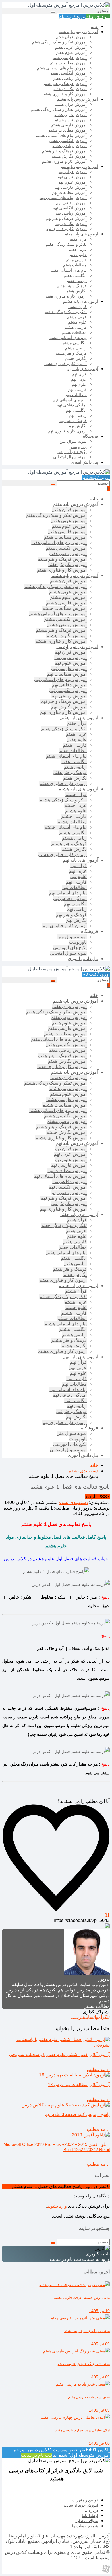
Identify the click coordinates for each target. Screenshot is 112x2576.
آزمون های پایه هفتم (81, 234)
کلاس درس (15, 1559)
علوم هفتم (78, 255)
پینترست (79, 2017)
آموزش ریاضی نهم (71, 213)
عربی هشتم (77, 317)
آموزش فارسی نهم (71, 187)
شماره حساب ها (85, 2526)
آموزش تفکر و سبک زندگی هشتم (59, 109)
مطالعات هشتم (74, 332)
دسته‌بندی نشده (73, 1502)
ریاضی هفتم (77, 281)
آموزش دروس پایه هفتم (78, 32)
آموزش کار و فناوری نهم (66, 229)
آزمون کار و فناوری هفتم (66, 296)
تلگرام (104, 2017)
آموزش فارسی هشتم (69, 125)
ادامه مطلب (98, 2069)
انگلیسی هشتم (75, 343)
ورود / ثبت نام (73, 17)
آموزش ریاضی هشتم (69, 146)
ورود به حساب (96, 2259)
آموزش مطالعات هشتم (67, 130)
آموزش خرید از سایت (81, 2505)
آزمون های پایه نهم (83, 369)
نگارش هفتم (77, 291)
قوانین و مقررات (85, 2500)
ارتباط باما (90, 2516)
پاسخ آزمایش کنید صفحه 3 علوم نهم (77, 2114)
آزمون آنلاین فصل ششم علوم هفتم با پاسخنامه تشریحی (59, 2054)
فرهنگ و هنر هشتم (71, 353)
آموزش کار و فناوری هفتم (65, 94)
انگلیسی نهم (76, 410)
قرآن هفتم (78, 239)
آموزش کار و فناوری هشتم (64, 161)
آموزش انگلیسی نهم (70, 208)
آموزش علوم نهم (73, 182)
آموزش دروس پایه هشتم (78, 99)
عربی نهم (79, 379)
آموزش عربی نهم (72, 177)
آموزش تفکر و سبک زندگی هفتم (59, 42)
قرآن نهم (79, 374)
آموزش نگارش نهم (71, 224)
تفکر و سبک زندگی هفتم (66, 244)
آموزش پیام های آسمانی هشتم (61, 135)
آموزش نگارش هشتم (69, 156)
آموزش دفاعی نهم (71, 203)
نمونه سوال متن (73, 441)
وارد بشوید (57, 2206)
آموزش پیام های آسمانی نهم (63, 198)
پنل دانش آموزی (84, 462)
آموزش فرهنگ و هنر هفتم (65, 84)
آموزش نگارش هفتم (70, 89)
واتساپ (93, 2017)
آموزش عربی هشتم (70, 115)
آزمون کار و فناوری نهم (67, 431)
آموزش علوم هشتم (71, 120)
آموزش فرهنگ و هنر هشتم (64, 151)
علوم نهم (79, 384)
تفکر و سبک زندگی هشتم (65, 312)
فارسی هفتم (76, 260)
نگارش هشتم (76, 358)
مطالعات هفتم (75, 265)
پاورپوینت (79, 447)
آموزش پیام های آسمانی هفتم (62, 68)
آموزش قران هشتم (71, 104)
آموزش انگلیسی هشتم (68, 141)
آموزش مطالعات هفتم (68, 63)
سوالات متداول (86, 2521)
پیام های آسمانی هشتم (68, 338)
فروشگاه (91, 436)
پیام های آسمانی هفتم (69, 270)
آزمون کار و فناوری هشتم (65, 364)
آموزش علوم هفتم (71, 52)
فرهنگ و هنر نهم (73, 421)
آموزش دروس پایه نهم (79, 167)
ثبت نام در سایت (65, 2259)
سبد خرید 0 (98, 17)
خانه (95, 27)
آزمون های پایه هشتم (81, 301)
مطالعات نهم (76, 395)
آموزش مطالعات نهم (69, 192)
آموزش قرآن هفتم (71, 37)
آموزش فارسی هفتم (69, 58)
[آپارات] (106, 2571)
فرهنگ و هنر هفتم (72, 286)
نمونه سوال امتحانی (70, 457)
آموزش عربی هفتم (71, 47)
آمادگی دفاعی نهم (72, 405)
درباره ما (91, 2510)
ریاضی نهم (78, 415)
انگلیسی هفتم (75, 275)
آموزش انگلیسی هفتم (68, 73)
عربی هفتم (78, 249)
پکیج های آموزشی (72, 452)
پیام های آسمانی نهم (70, 400)
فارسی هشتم (76, 327)
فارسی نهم (77, 389)
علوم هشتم (77, 322)
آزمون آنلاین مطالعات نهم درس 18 (79, 2084)
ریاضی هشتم (76, 348)
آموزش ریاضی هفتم (70, 78)
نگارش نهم (78, 426)
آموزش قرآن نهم (73, 172)
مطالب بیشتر (97, 2006)
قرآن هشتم (77, 307)
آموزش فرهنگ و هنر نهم (66, 218)
